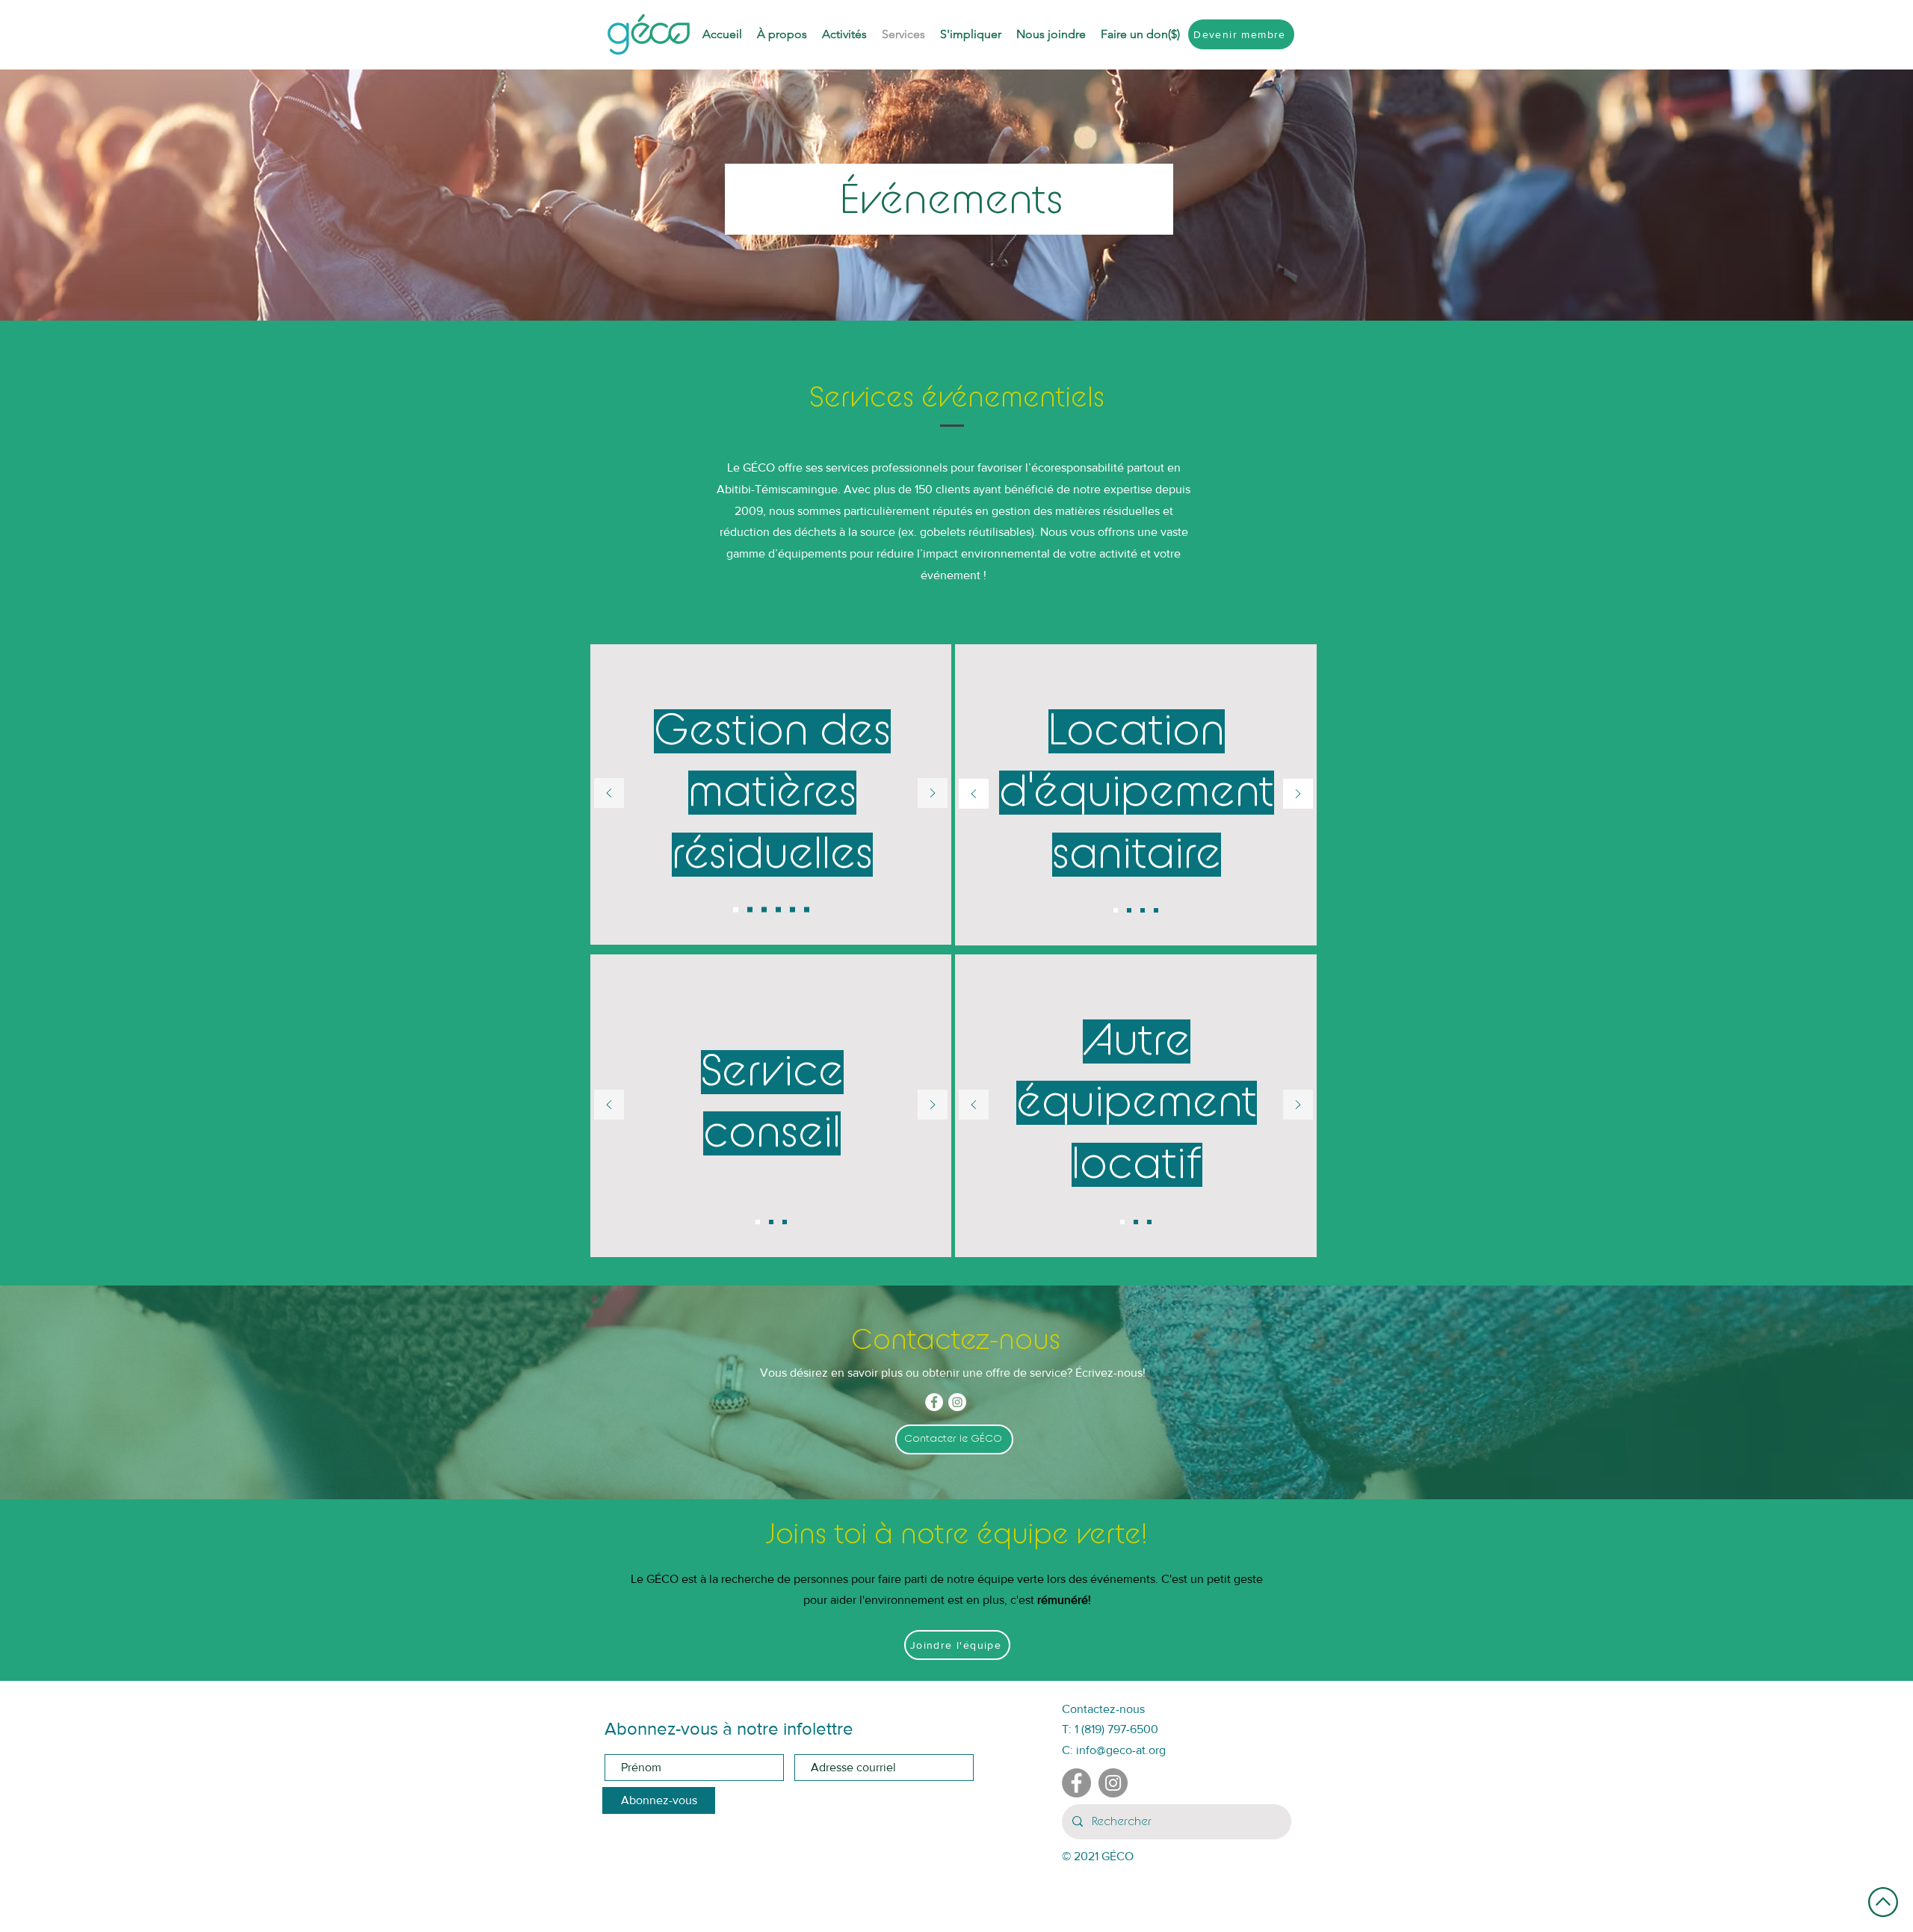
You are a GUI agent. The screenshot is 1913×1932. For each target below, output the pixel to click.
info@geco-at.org (1121, 1750)
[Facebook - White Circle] (934, 1402)
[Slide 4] (778, 909)
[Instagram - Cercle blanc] (957, 1402)
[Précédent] (609, 794)
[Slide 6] (807, 909)
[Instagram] (1113, 1783)
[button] (1140, 34)
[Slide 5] (792, 909)
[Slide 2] (750, 909)
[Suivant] (933, 794)
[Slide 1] (736, 909)
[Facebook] (1076, 1783)
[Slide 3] (764, 909)
